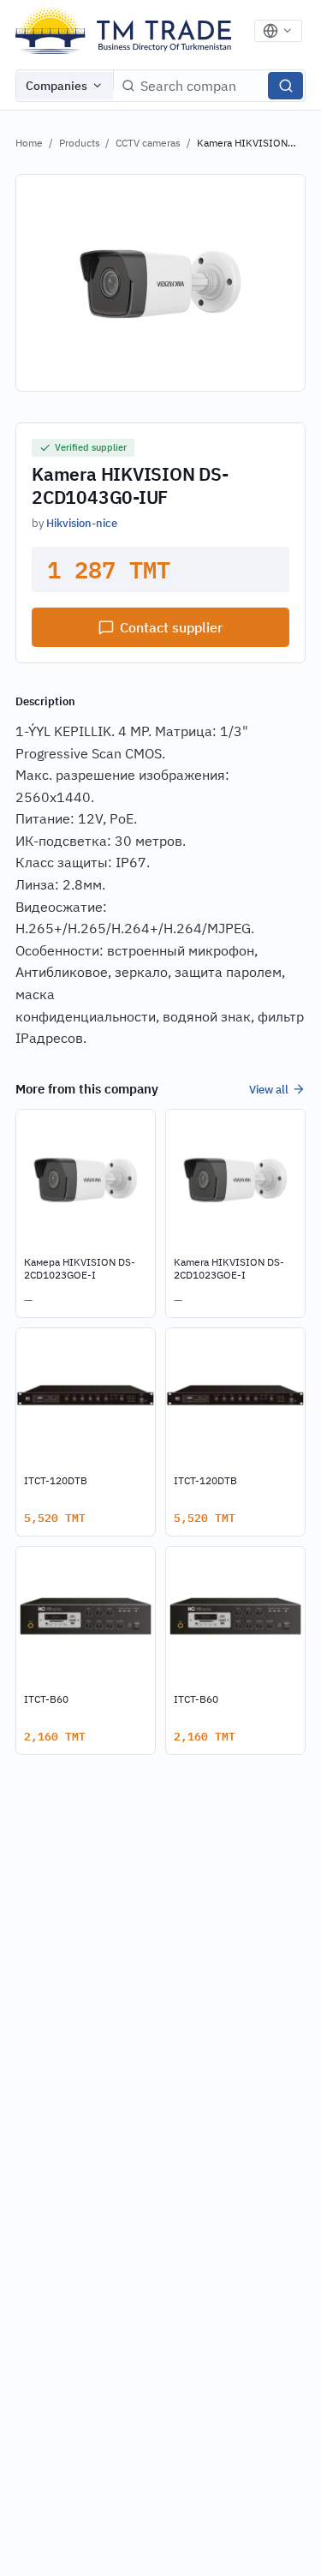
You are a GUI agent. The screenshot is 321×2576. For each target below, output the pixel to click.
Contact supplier (171, 627)
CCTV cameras (148, 143)
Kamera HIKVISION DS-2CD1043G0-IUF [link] (244, 144)
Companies (56, 86)
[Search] (285, 86)
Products (80, 143)
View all (269, 1089)
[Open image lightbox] (160, 283)
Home (29, 143)
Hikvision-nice (82, 523)
